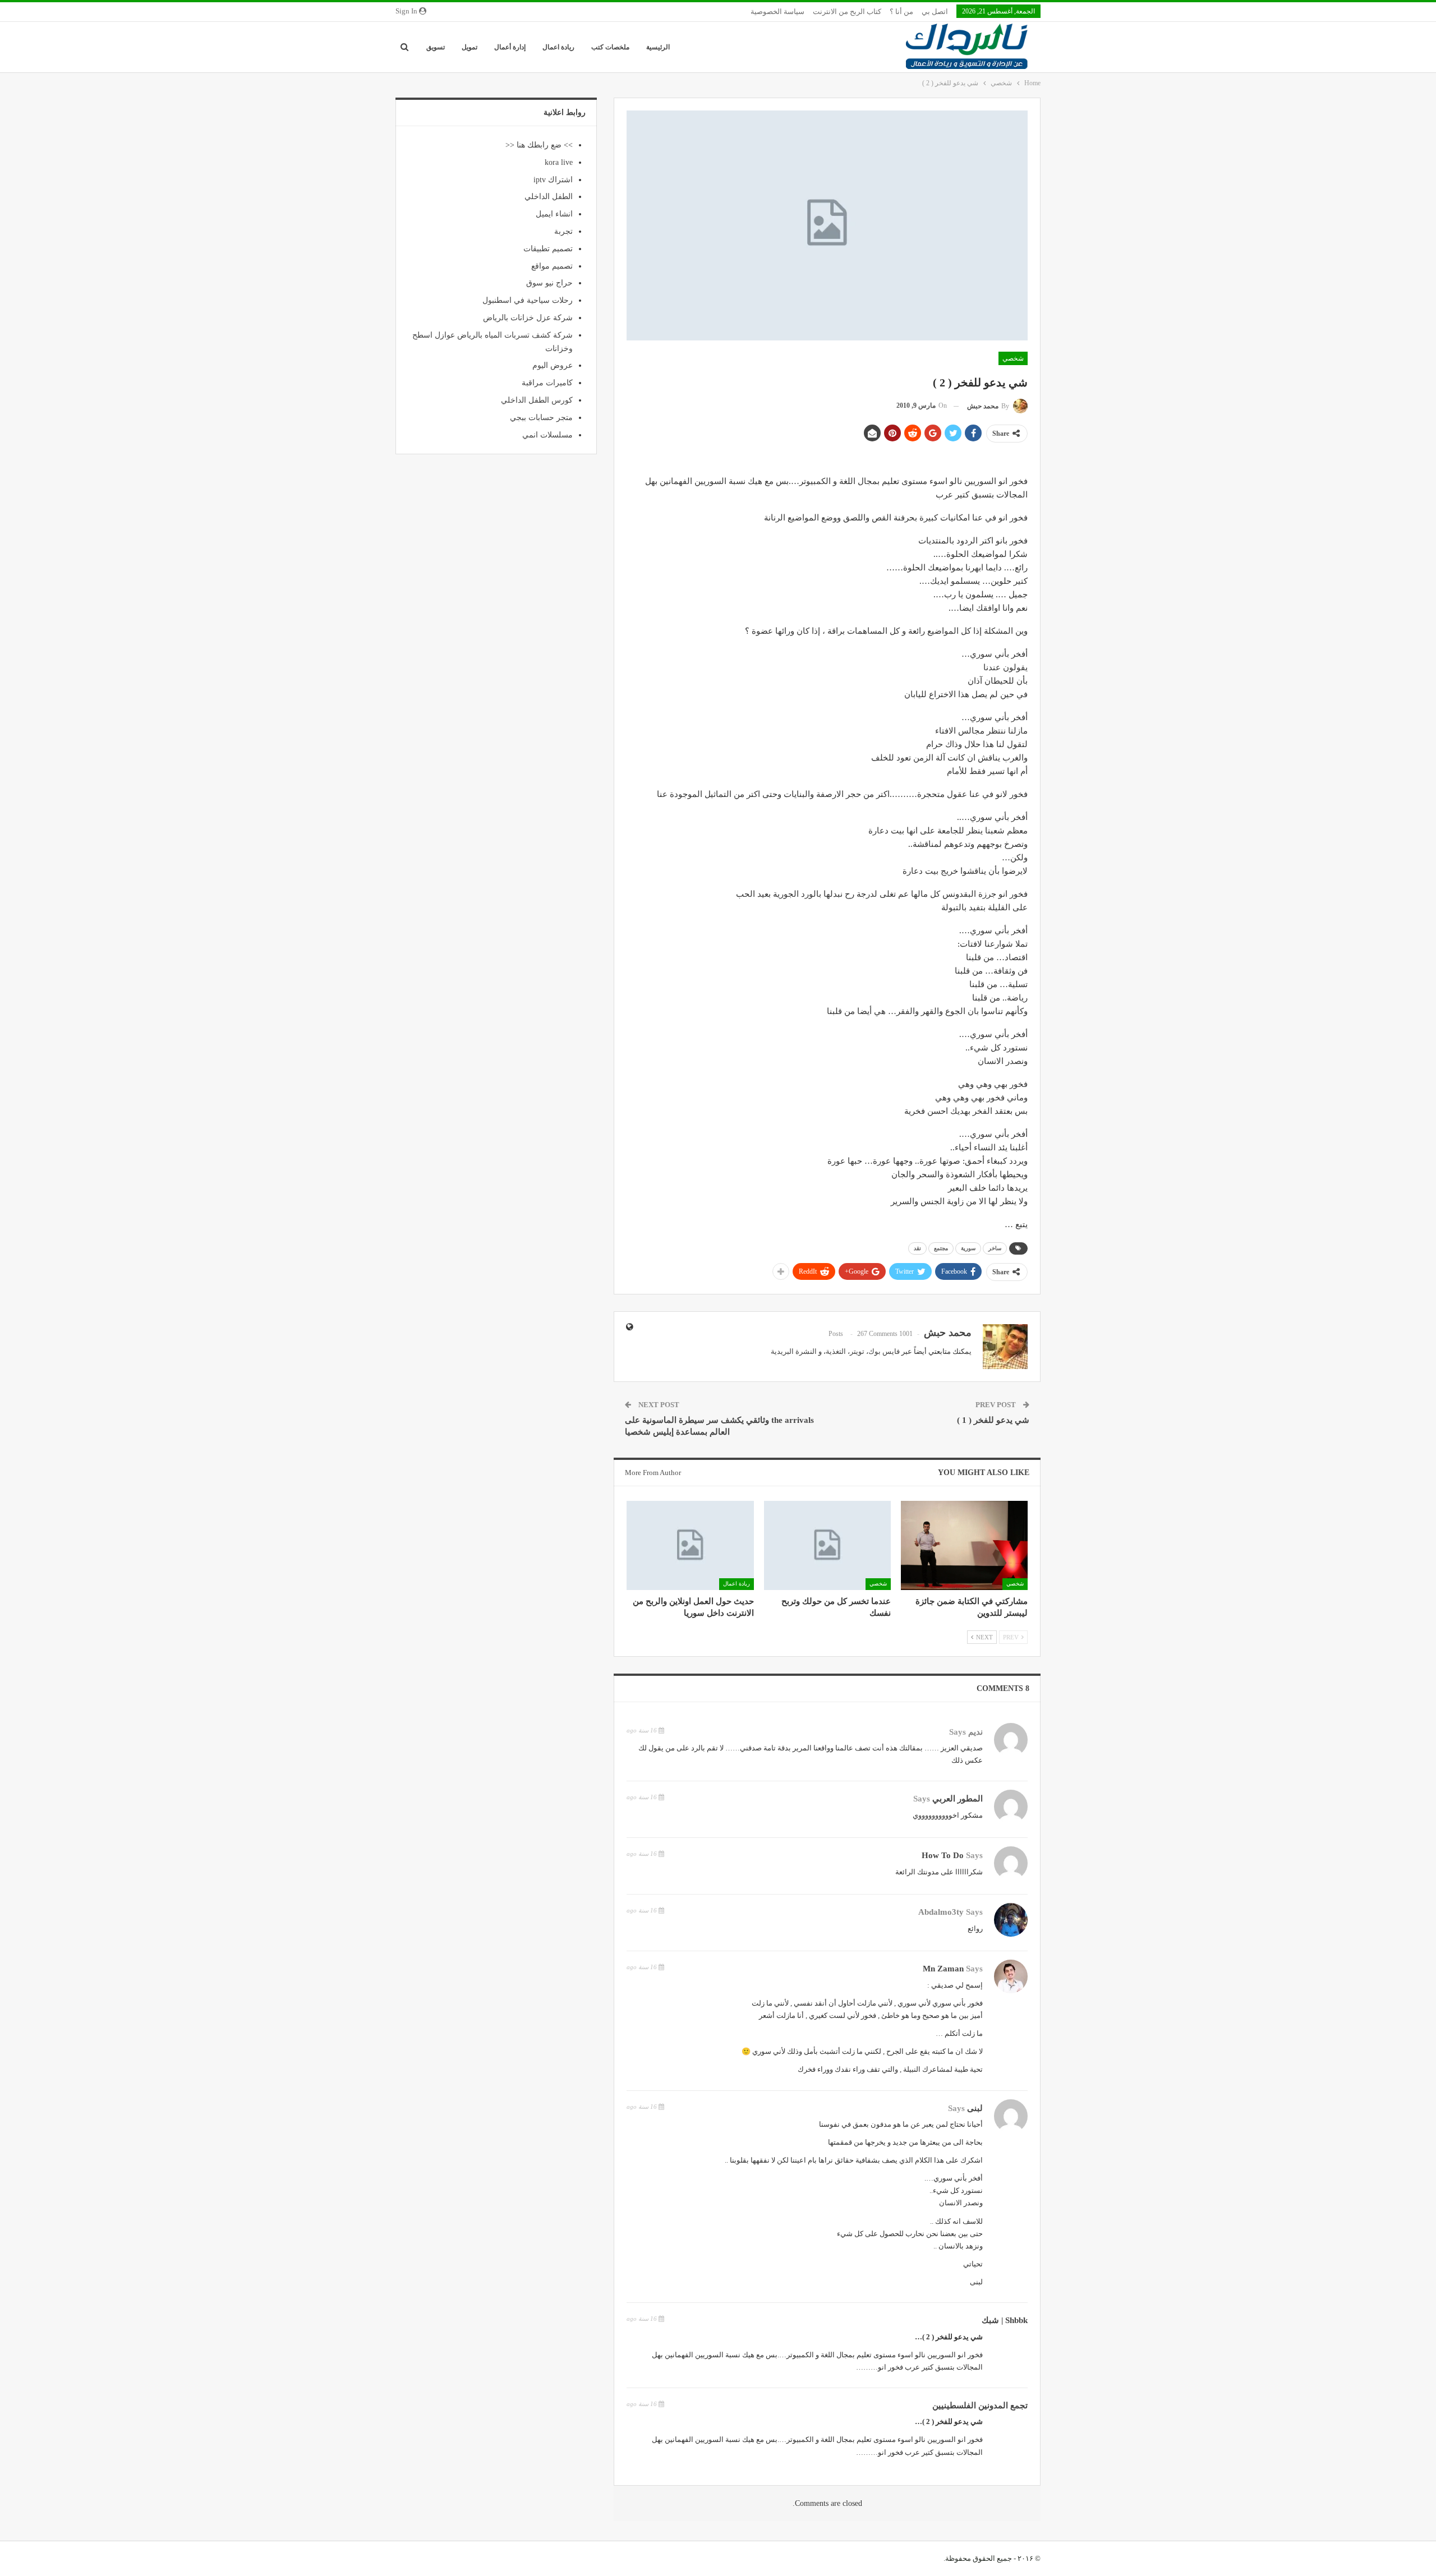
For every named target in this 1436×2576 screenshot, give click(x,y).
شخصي (1013, 358)
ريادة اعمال (558, 47)
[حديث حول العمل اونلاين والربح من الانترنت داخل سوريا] (690, 1545)
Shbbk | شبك (1005, 2320)
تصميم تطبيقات (548, 249)
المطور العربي (958, 1799)
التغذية (836, 1351)
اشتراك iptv (553, 180)
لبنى (975, 2108)
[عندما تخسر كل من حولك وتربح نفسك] (827, 1545)
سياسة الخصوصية (777, 11)
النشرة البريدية (794, 1351)
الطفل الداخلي (549, 197)
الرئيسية (658, 47)
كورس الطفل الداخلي (537, 400)
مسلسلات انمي (547, 435)
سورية (968, 1248)
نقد (917, 1248)
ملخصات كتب (610, 47)
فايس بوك (884, 1351)
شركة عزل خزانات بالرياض (528, 318)
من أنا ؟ (901, 11)
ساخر (995, 1248)
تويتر (857, 1351)
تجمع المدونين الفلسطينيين (980, 2406)
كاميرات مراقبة (547, 383)
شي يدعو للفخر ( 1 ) (993, 1420)
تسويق (436, 47)
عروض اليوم (553, 365)
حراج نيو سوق (549, 283)
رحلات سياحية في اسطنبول (528, 300)
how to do (943, 1855)
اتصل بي (935, 11)
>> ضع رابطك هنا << (539, 145)
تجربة (563, 231)
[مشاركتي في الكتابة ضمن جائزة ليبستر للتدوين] (964, 1545)
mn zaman (943, 1969)
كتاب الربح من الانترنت (847, 11)
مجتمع (941, 1248)
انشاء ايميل (554, 214)
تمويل (470, 47)
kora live (559, 162)
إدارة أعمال (510, 47)
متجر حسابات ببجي (541, 418)
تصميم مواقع (552, 266)
